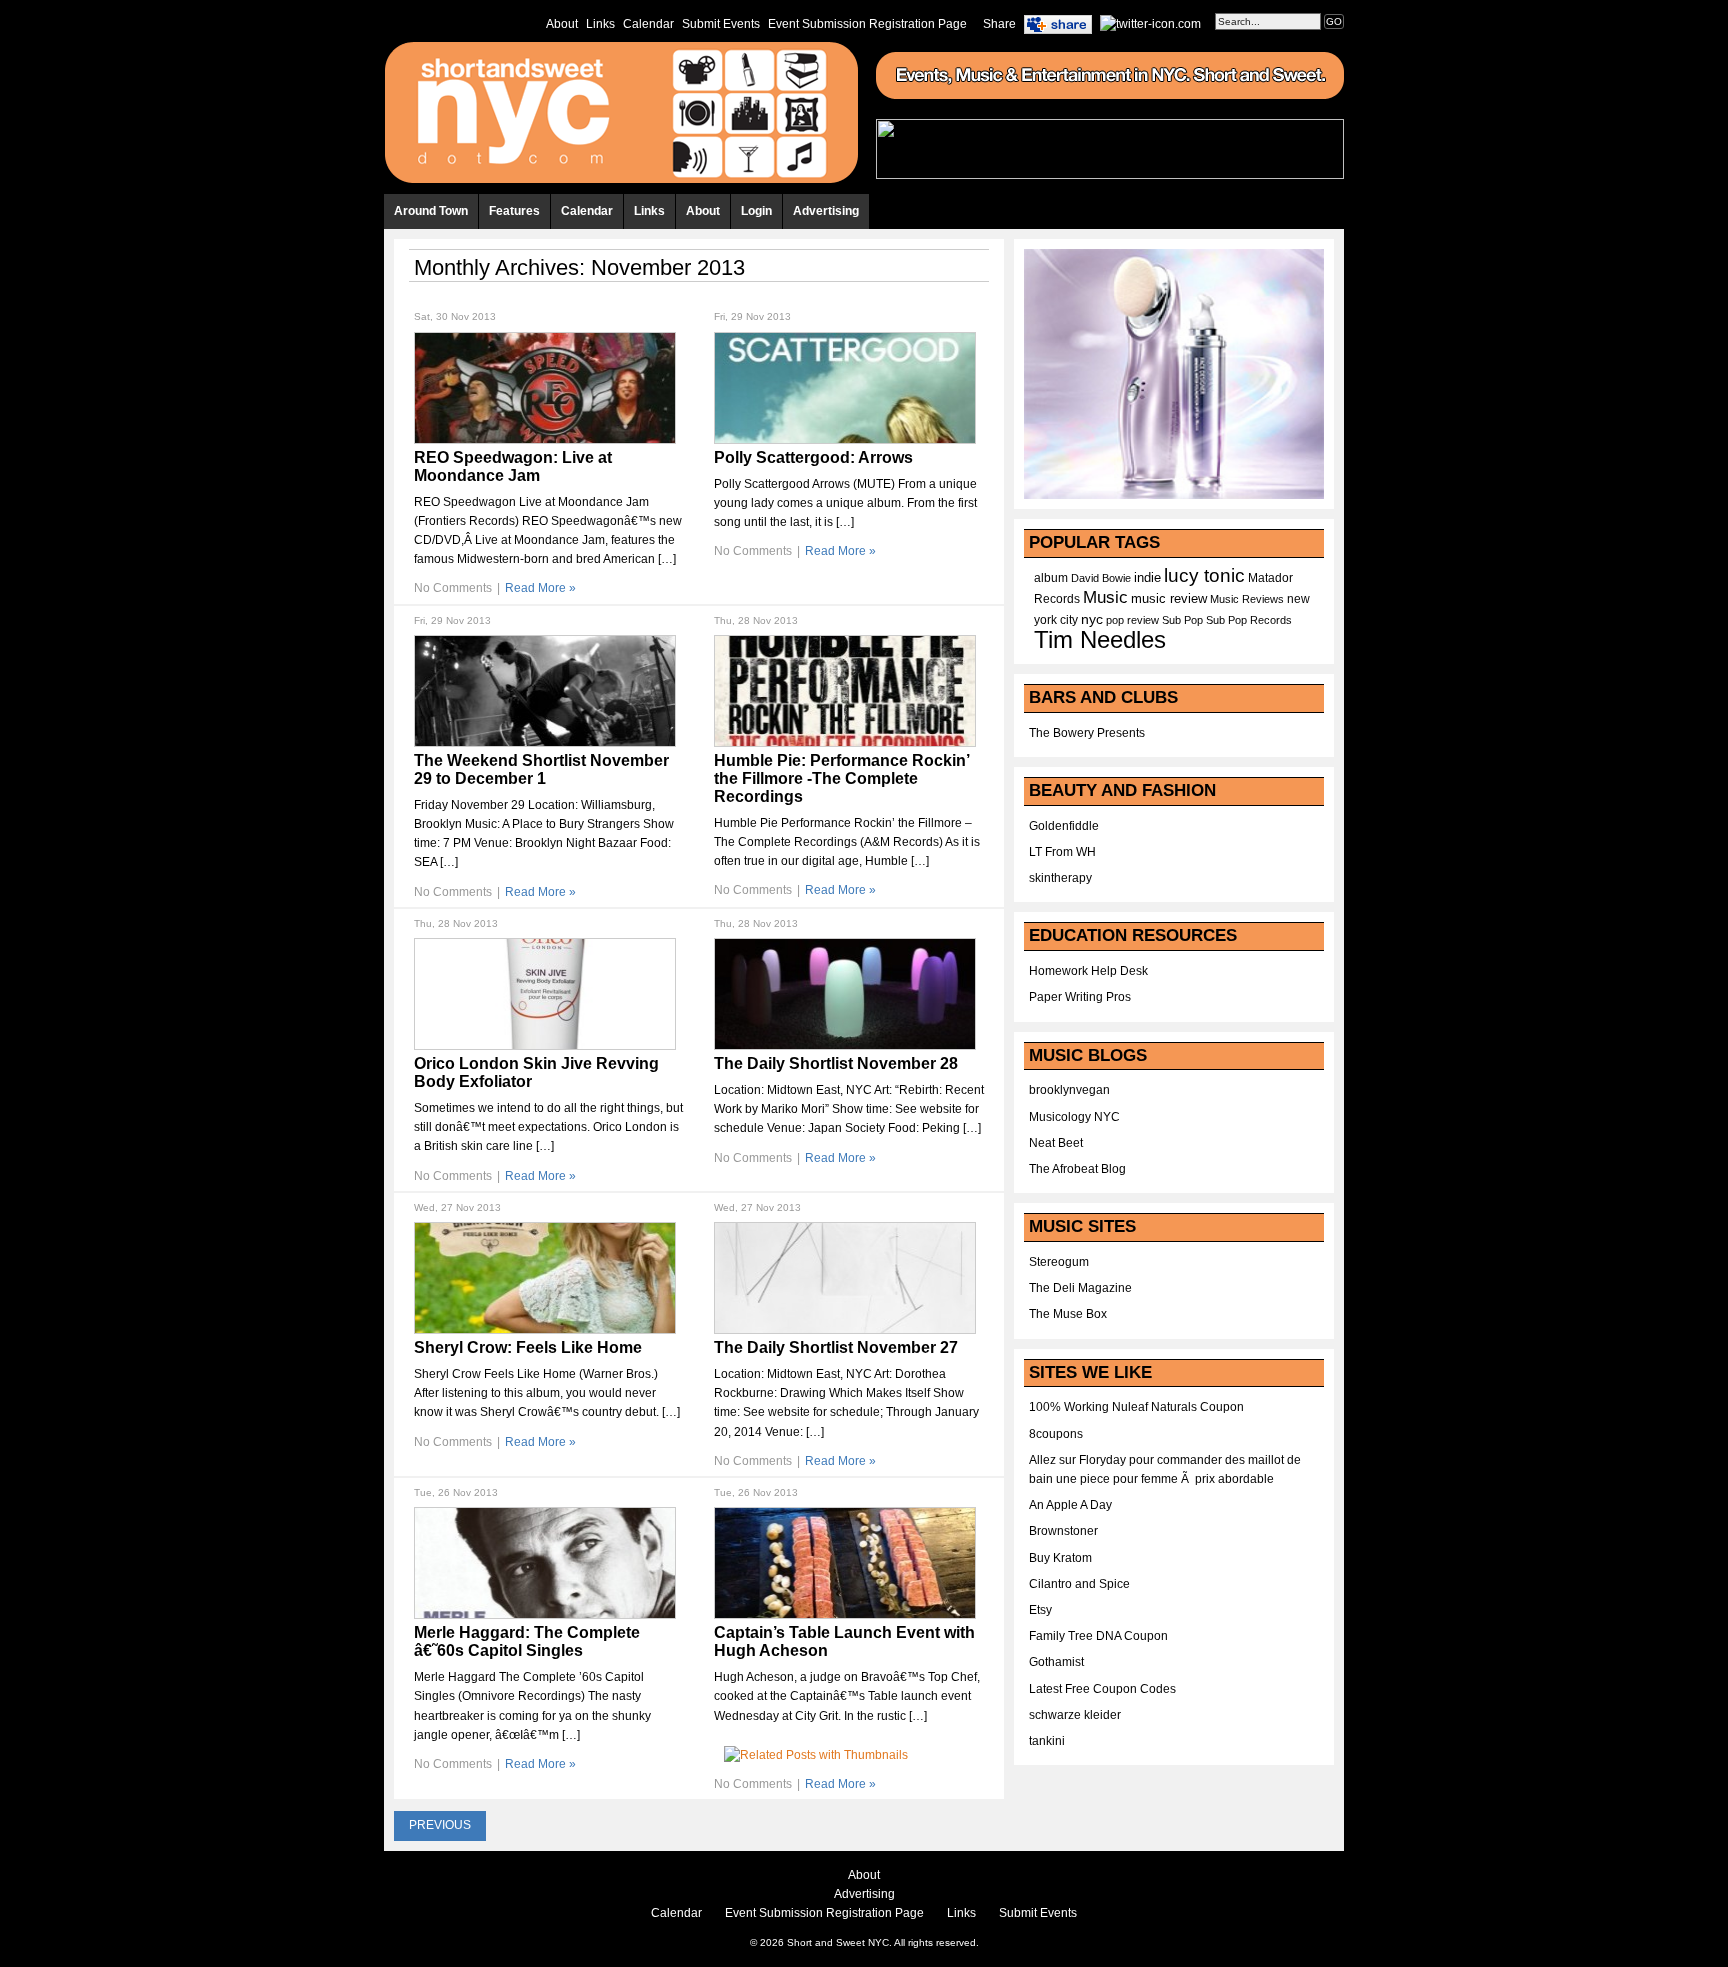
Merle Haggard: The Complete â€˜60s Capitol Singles (527, 1641)
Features (514, 211)
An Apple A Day (1070, 1505)
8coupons (1056, 1434)
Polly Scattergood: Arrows (813, 457)
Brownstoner (1063, 1531)
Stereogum (1059, 1262)
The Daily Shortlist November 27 (836, 1347)
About (562, 24)
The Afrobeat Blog (1077, 1169)
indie (1147, 578)
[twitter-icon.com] (1150, 23)
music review (1169, 599)
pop (1115, 620)
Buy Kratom (1060, 1558)
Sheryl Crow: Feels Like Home (528, 1347)
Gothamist (1056, 1662)
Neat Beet (1056, 1143)
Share (999, 24)
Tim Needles (1100, 639)
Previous (440, 1825)
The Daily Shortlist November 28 (836, 1063)
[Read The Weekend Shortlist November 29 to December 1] (545, 743)
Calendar (648, 24)
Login (756, 211)
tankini (1047, 1741)
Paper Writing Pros (1080, 997)
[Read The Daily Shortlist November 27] (845, 1330)
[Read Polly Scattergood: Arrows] (845, 440)
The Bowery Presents (1087, 733)
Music (1105, 597)
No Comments (453, 588)
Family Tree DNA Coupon (1098, 1636)
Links (600, 24)
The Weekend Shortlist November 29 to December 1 (541, 769)
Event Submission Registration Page (867, 24)
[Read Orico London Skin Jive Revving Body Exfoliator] (545, 1046)
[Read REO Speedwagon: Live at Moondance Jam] (545, 440)
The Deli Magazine (1080, 1288)
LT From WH (1062, 852)
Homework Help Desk (1088, 971)
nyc (1092, 619)
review (1143, 620)
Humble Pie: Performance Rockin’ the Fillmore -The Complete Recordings (841, 778)
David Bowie (1101, 578)
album (1051, 578)
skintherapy (1060, 878)
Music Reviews (1247, 599)
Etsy (1040, 1610)
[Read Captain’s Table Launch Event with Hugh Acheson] (845, 1615)
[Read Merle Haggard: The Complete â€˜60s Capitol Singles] (545, 1615)
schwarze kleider (1075, 1715)
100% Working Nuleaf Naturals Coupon (1136, 1407)
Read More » (540, 588)
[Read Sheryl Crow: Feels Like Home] (545, 1330)
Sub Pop (1182, 620)
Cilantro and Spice (1079, 1584)
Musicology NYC (1074, 1117)
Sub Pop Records (1249, 620)
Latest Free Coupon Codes (1102, 1689)
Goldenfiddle (1064, 826)
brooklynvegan (1069, 1090)
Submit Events (721, 24)
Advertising (826, 211)
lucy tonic (1204, 575)
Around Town (431, 211)
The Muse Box (1068, 1314)
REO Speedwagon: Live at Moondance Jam (513, 466)
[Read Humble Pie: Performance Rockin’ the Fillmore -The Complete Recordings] (845, 743)
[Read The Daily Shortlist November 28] (845, 1046)
